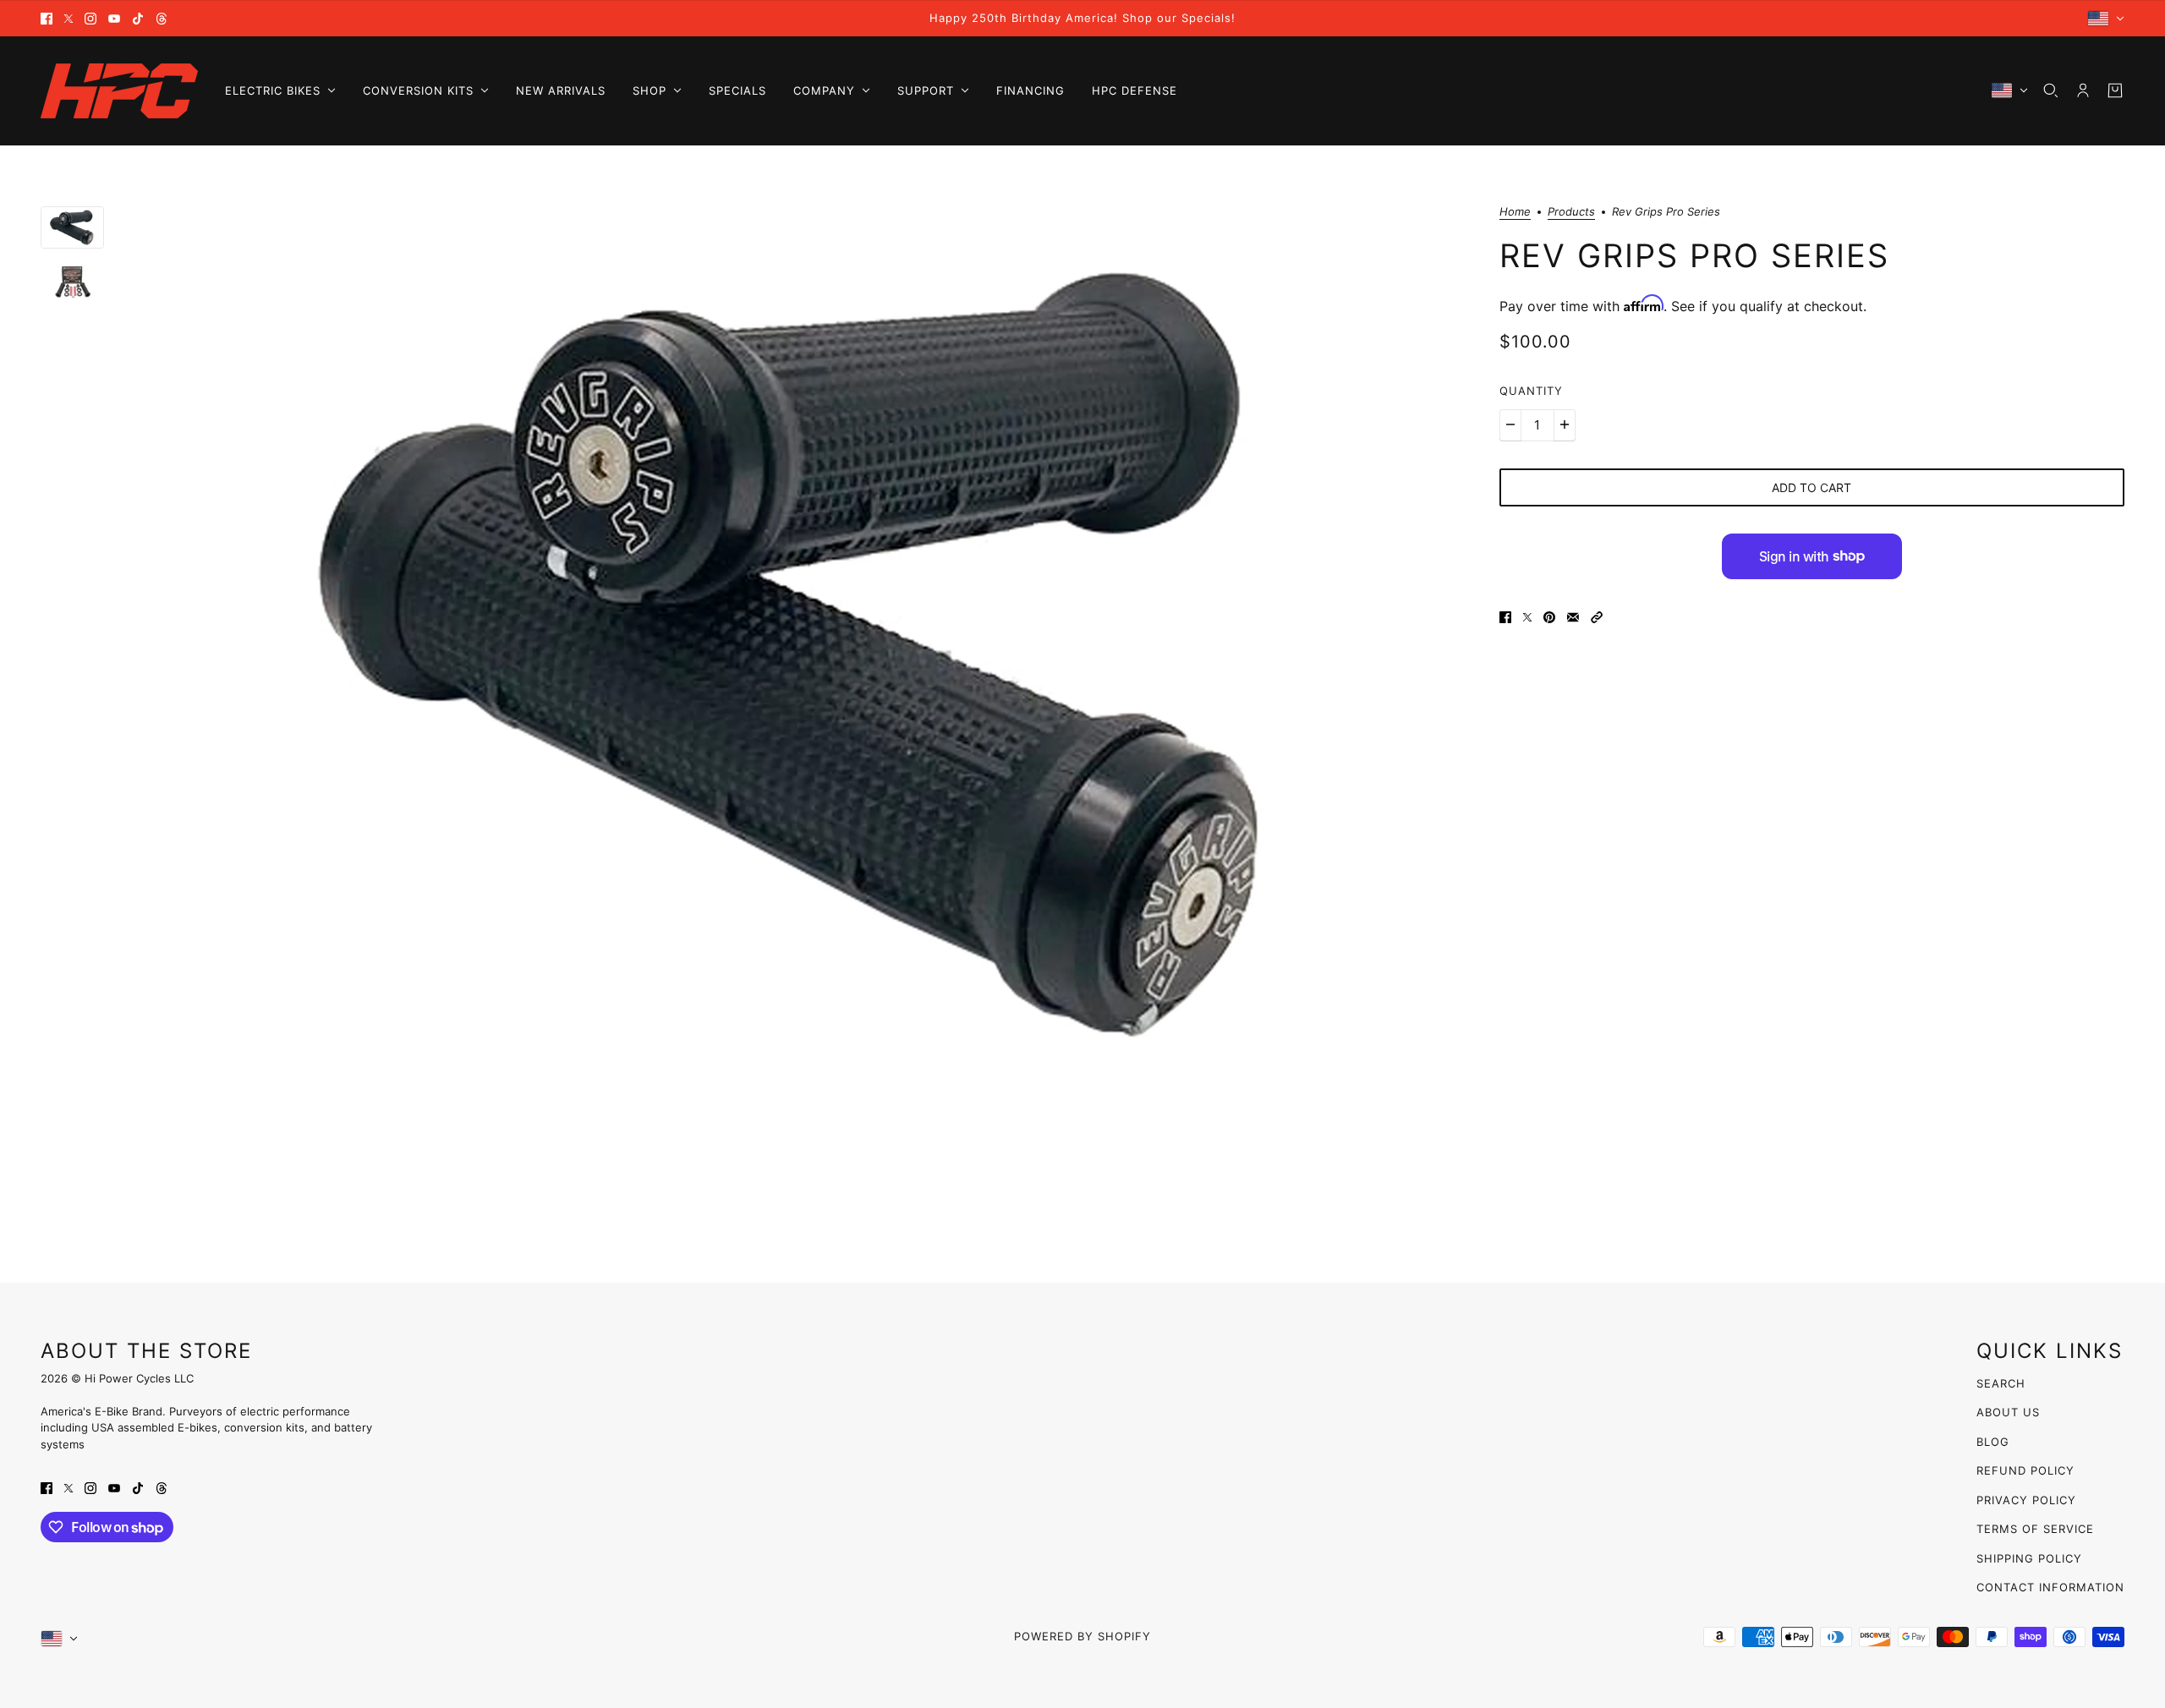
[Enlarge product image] (802, 653)
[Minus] (1510, 424)
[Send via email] (1573, 616)
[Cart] (2115, 90)
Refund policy (2025, 1470)
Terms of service (2035, 1529)
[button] (1597, 616)
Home (1515, 212)
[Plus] (1565, 424)
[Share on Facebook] (1505, 616)
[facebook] (47, 19)
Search (2001, 1383)
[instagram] (90, 19)
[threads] (162, 19)
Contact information (2050, 1587)
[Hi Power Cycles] (119, 91)
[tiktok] (138, 19)
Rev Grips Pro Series (1694, 255)
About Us (2008, 1412)
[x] (69, 19)
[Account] (2083, 90)
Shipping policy (2029, 1558)
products (1571, 212)
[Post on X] (1527, 616)
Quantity (1531, 391)
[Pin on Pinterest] (1549, 616)
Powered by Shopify (1082, 1636)
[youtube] (114, 19)
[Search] (2051, 90)
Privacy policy (2026, 1500)
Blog (1993, 1442)
